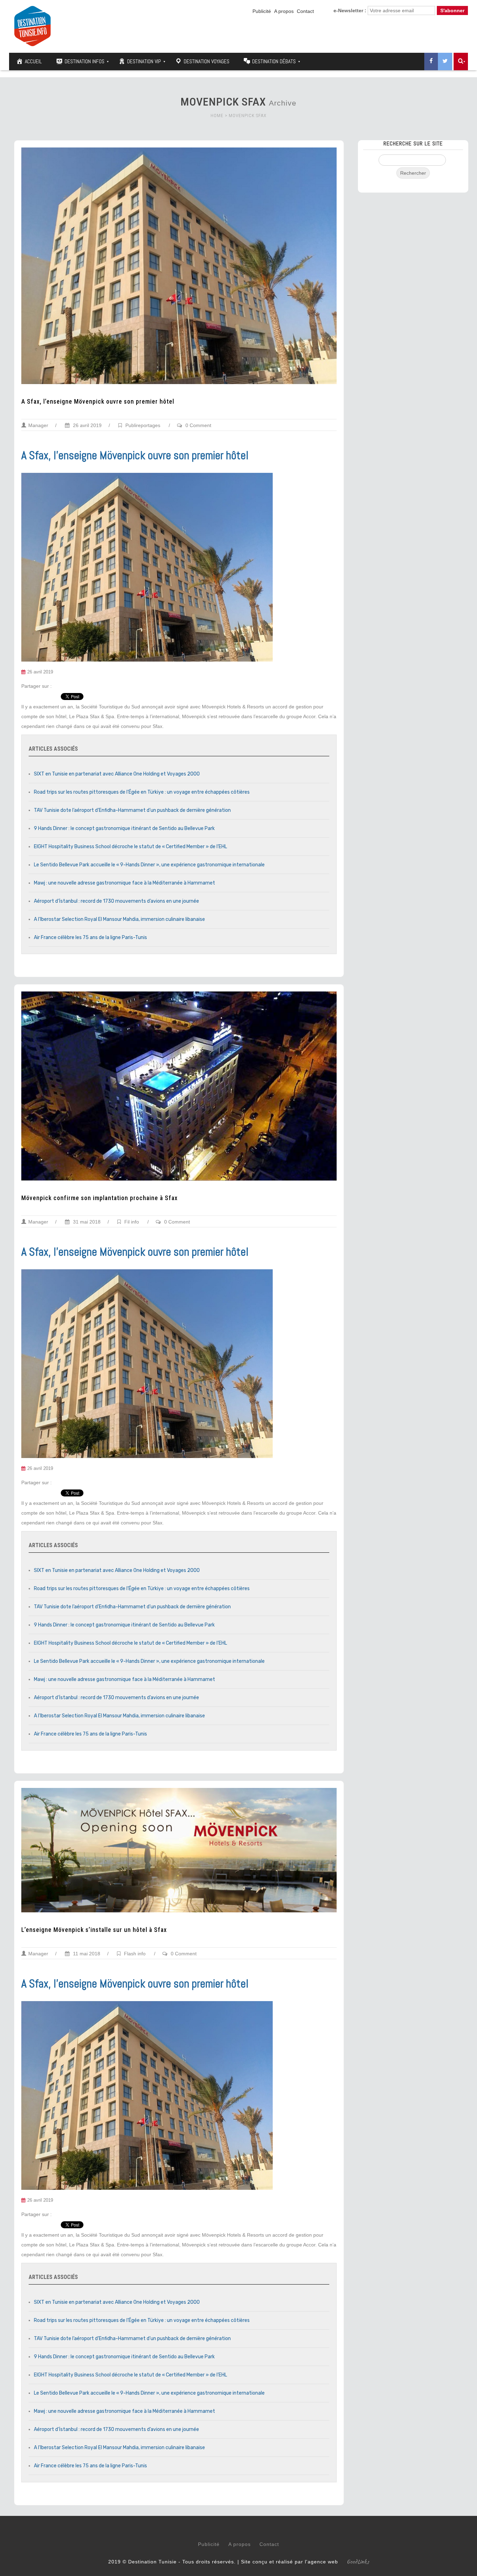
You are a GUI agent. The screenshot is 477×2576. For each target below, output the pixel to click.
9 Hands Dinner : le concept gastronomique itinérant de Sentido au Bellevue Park (124, 828)
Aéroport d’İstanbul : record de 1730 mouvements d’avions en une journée (116, 901)
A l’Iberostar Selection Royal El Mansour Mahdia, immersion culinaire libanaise (119, 919)
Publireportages (143, 425)
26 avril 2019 (87, 425)
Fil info (132, 1222)
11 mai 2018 (86, 1954)
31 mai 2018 (86, 1222)
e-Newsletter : (350, 10)
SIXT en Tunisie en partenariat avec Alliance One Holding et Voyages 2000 (117, 774)
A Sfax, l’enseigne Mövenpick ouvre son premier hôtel (98, 402)
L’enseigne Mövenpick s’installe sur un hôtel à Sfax (94, 1930)
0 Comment (198, 425)
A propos (284, 11)
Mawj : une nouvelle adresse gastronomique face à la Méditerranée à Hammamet (124, 883)
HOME (217, 116)
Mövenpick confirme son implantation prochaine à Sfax (100, 1198)
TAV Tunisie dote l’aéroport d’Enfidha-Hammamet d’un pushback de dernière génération (132, 810)
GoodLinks (358, 2562)
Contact (305, 11)
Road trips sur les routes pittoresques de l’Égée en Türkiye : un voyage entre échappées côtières (142, 792)
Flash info (135, 1954)
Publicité (262, 11)
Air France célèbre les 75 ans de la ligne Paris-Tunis (90, 937)
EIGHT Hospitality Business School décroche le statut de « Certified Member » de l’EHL (130, 847)
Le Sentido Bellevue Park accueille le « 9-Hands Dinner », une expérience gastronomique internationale (149, 865)
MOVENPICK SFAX (248, 116)
